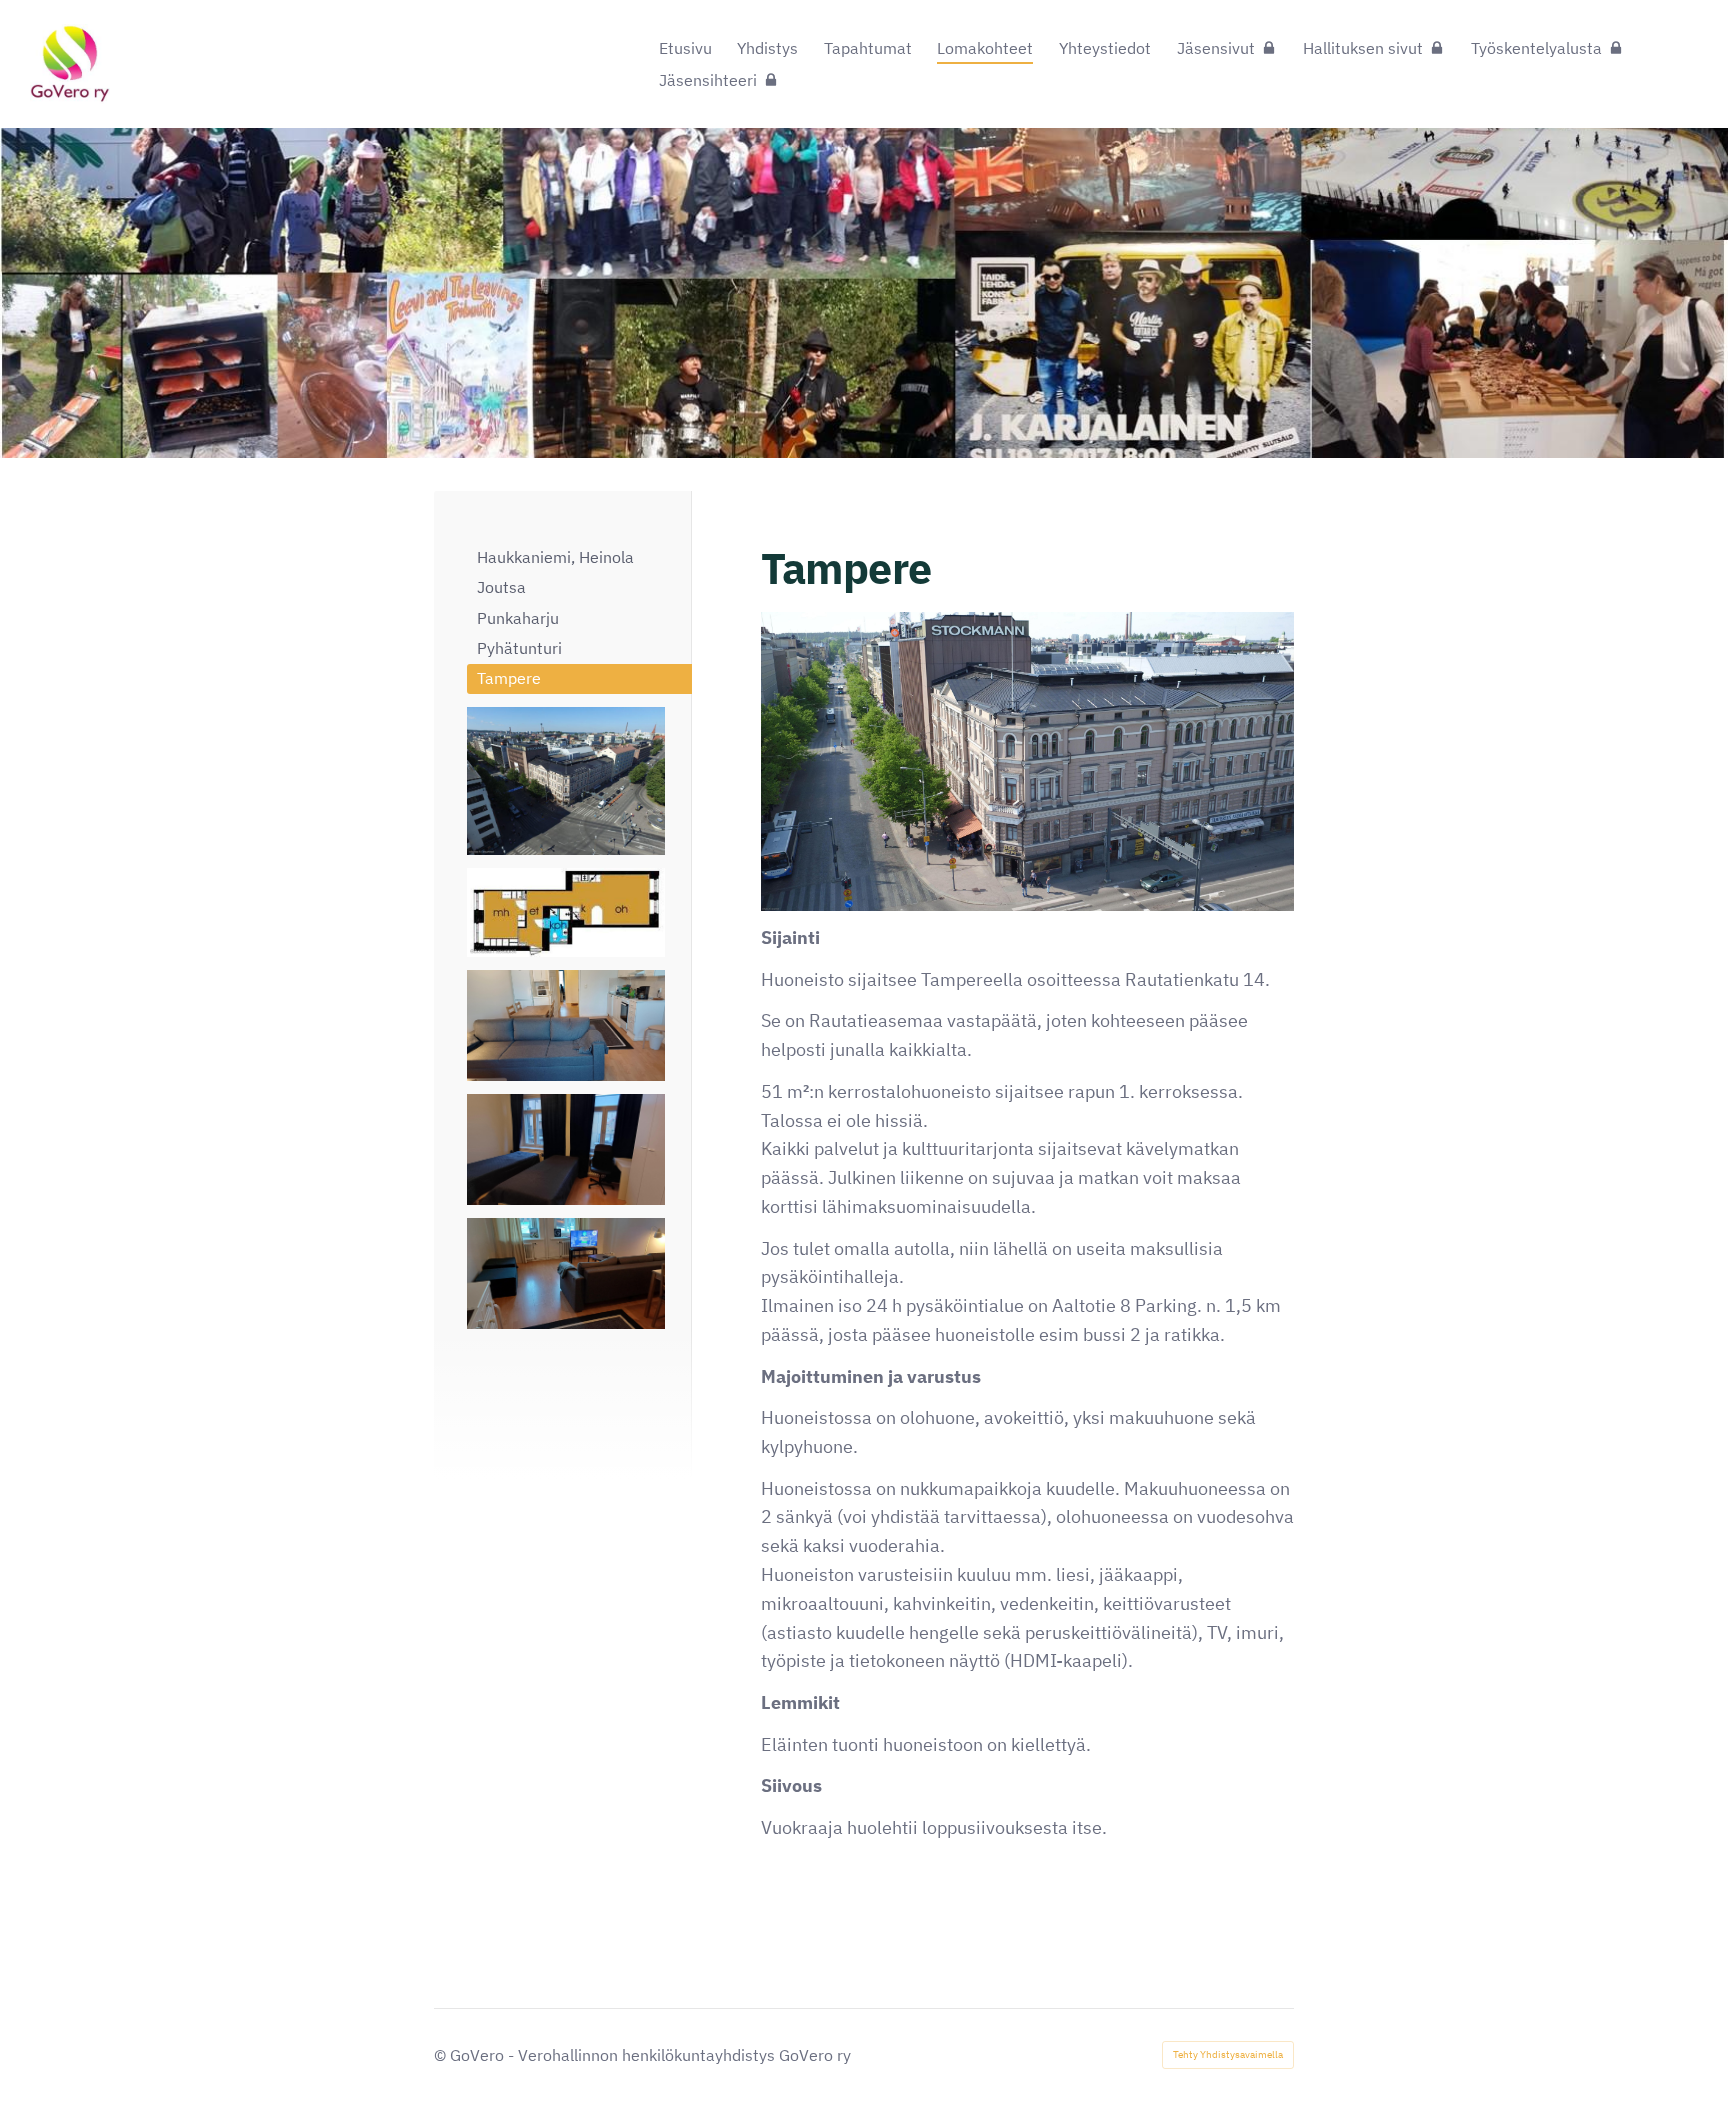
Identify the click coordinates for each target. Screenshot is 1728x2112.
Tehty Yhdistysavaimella (1228, 2054)
